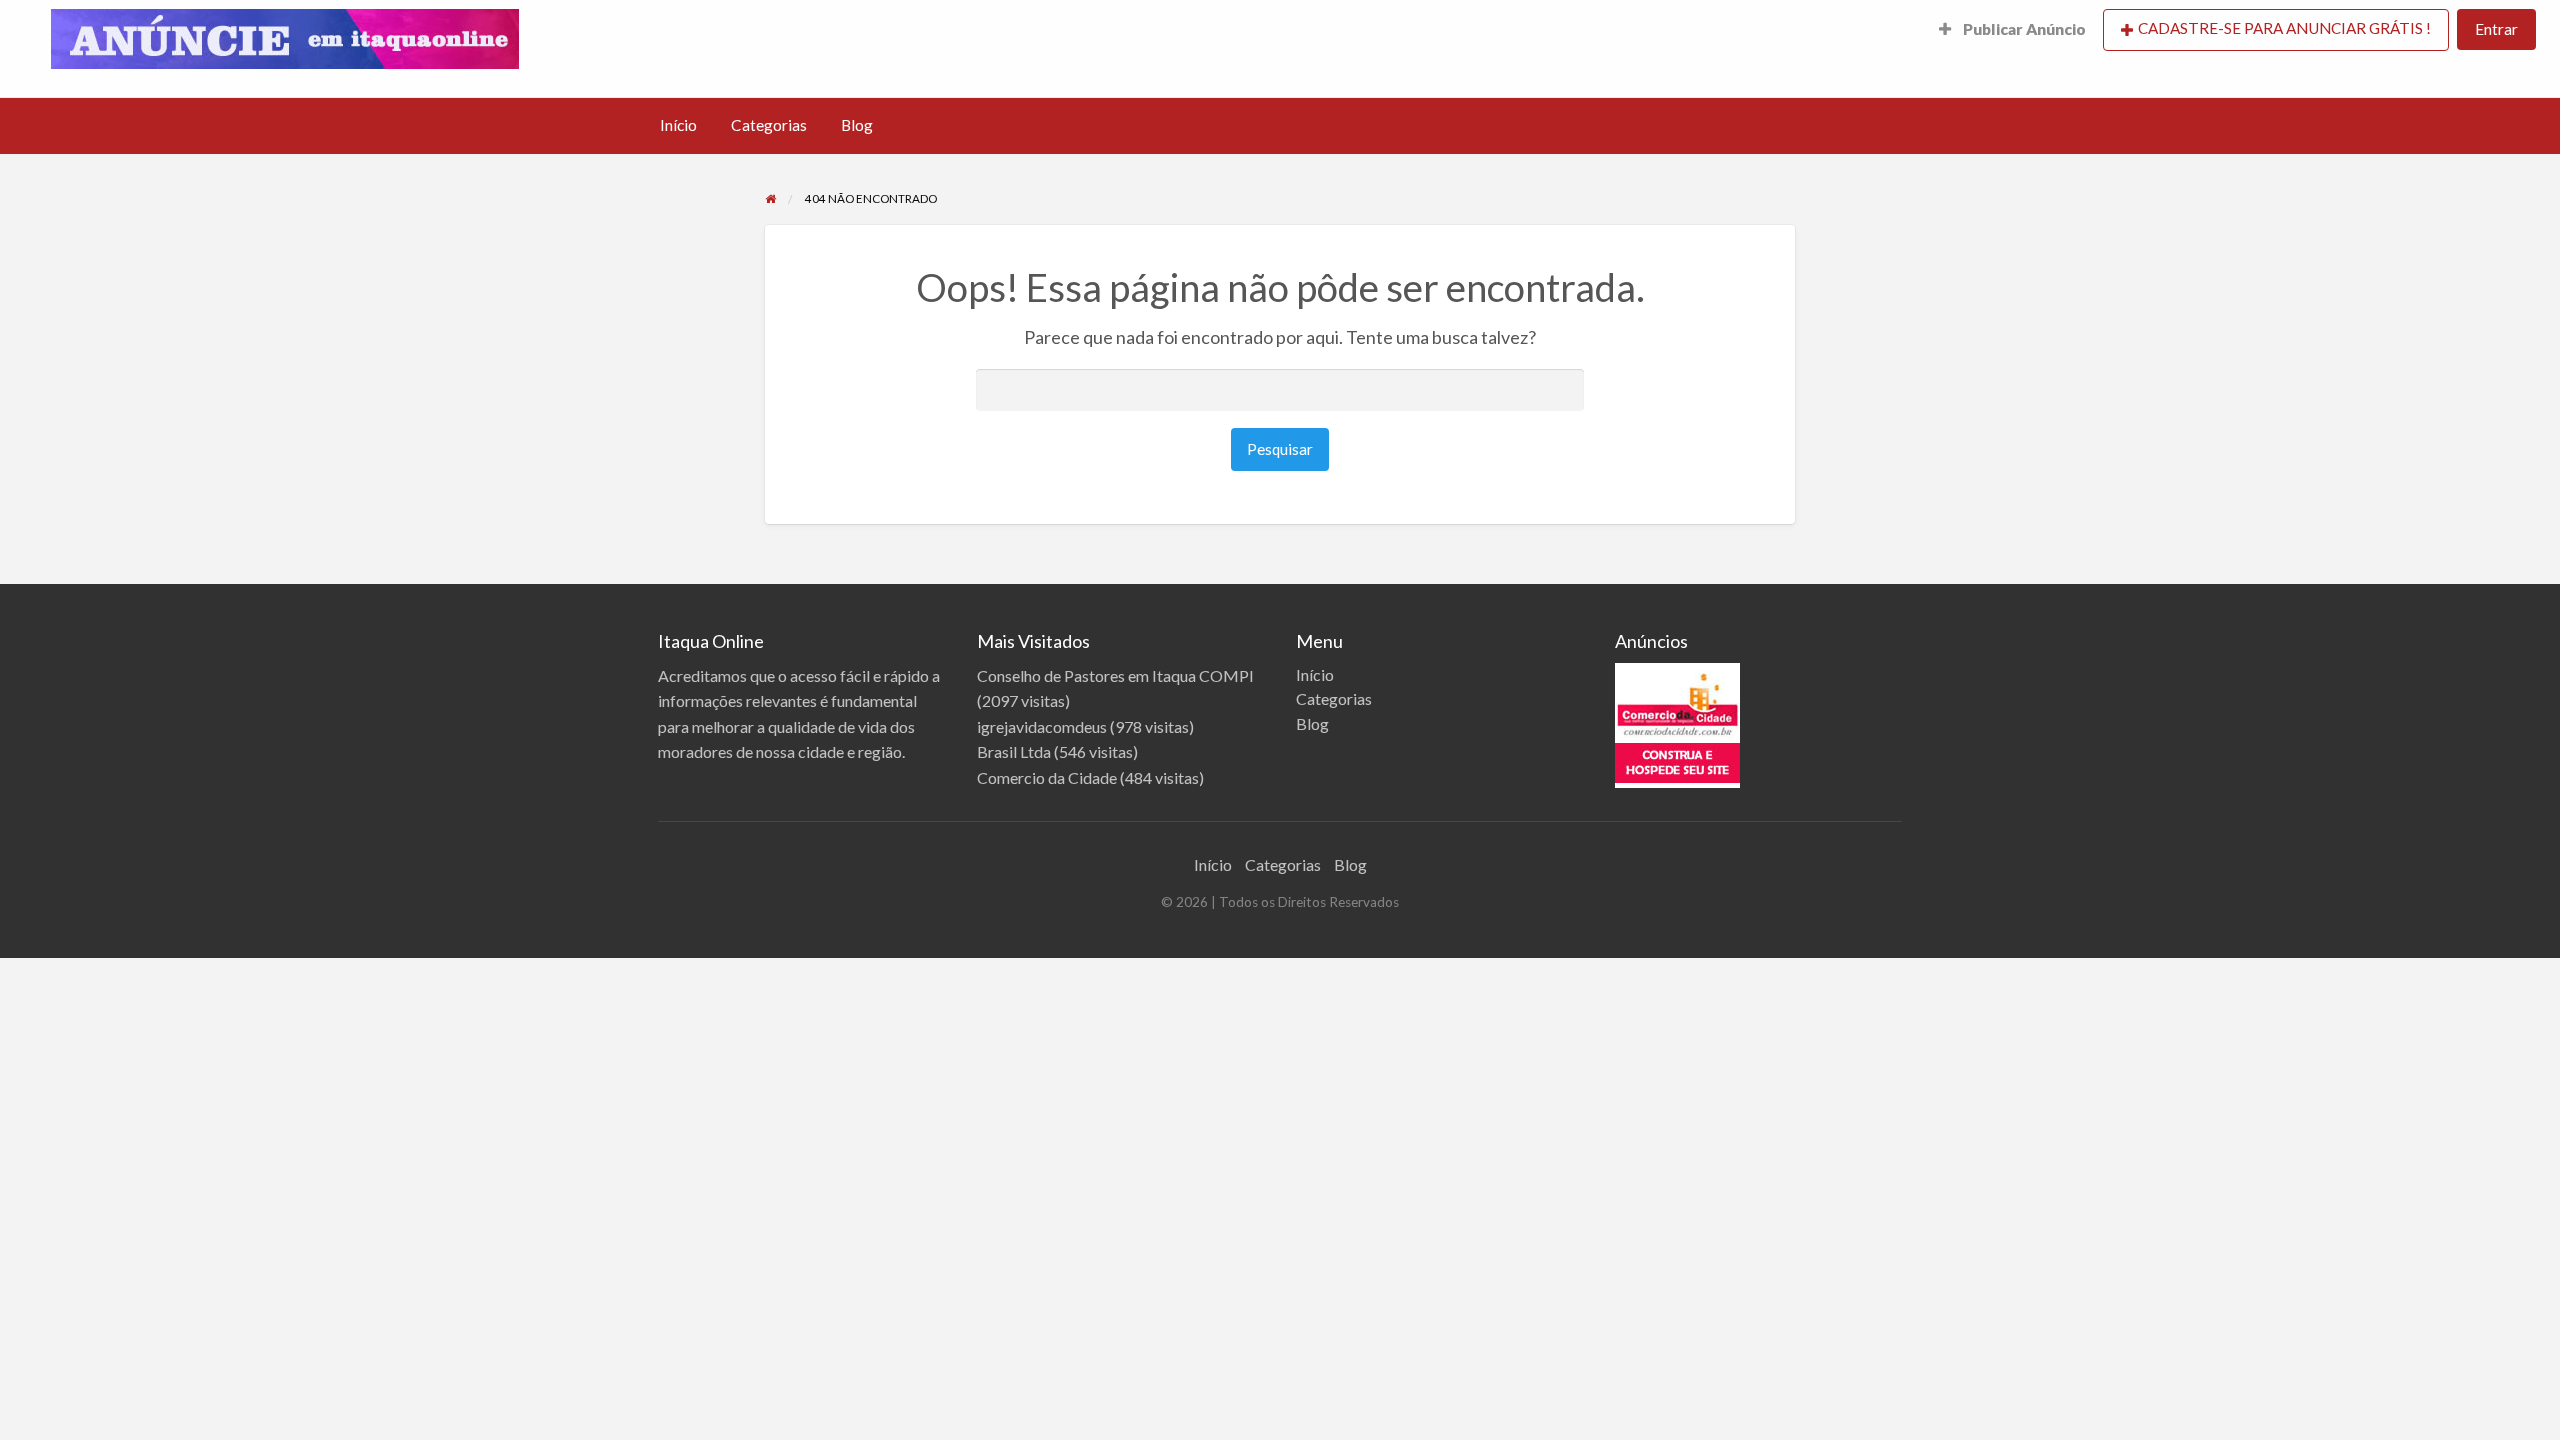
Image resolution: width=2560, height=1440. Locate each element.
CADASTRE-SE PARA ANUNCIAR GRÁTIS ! (2284, 28)
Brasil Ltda (1014, 751)
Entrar (2496, 29)
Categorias (769, 125)
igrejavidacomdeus (1042, 726)
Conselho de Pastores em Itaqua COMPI (1115, 675)
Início (678, 125)
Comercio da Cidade (1047, 777)
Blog (857, 125)
